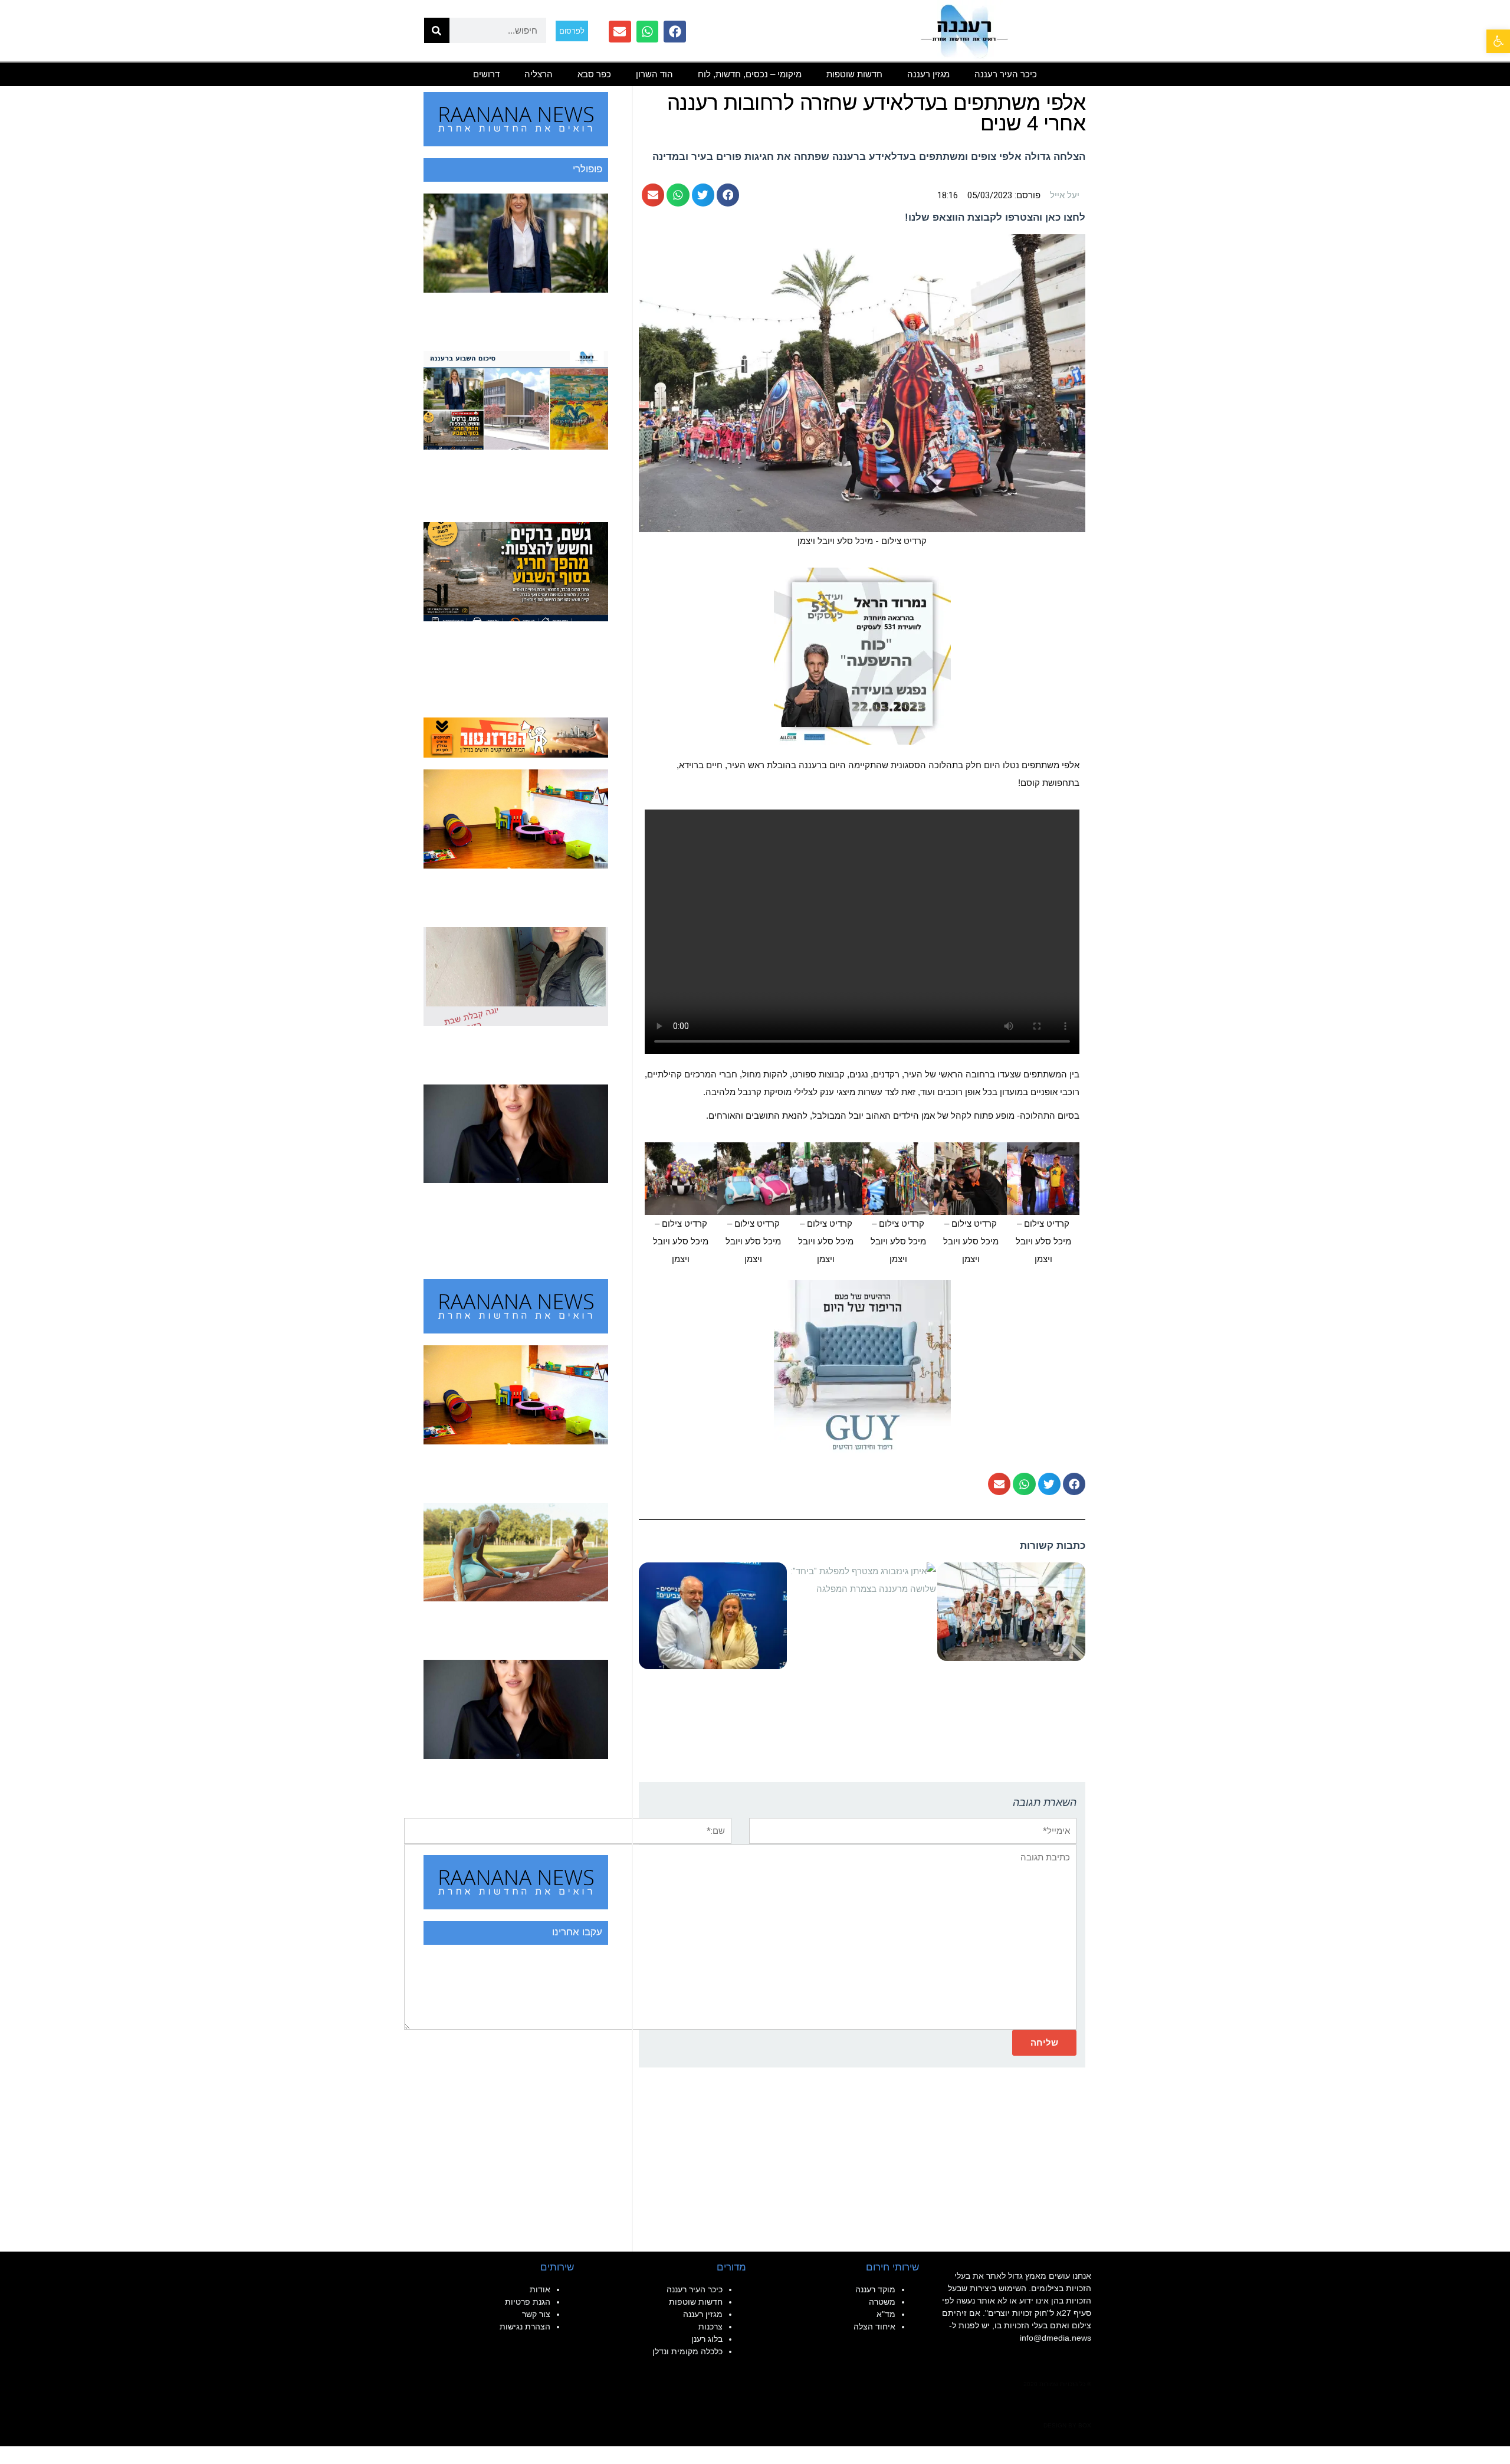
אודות (540, 2289)
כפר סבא (594, 74)
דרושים (486, 74)
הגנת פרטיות (528, 2302)
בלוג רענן (707, 2339)
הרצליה (539, 74)
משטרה (882, 2302)
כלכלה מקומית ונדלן (687, 2351)
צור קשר (536, 2314)
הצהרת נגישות (525, 2327)
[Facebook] (675, 32)
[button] (1498, 41)
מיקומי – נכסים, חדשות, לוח (750, 74)
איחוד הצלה (874, 2327)
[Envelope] (620, 32)
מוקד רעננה (875, 2289)
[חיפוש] (437, 30)
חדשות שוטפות (854, 74)
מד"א (886, 2314)
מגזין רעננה (928, 74)
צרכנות (710, 2327)
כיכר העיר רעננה (1006, 74)
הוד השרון (654, 74)
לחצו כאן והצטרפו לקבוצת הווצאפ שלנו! (995, 217)
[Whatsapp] (648, 32)
